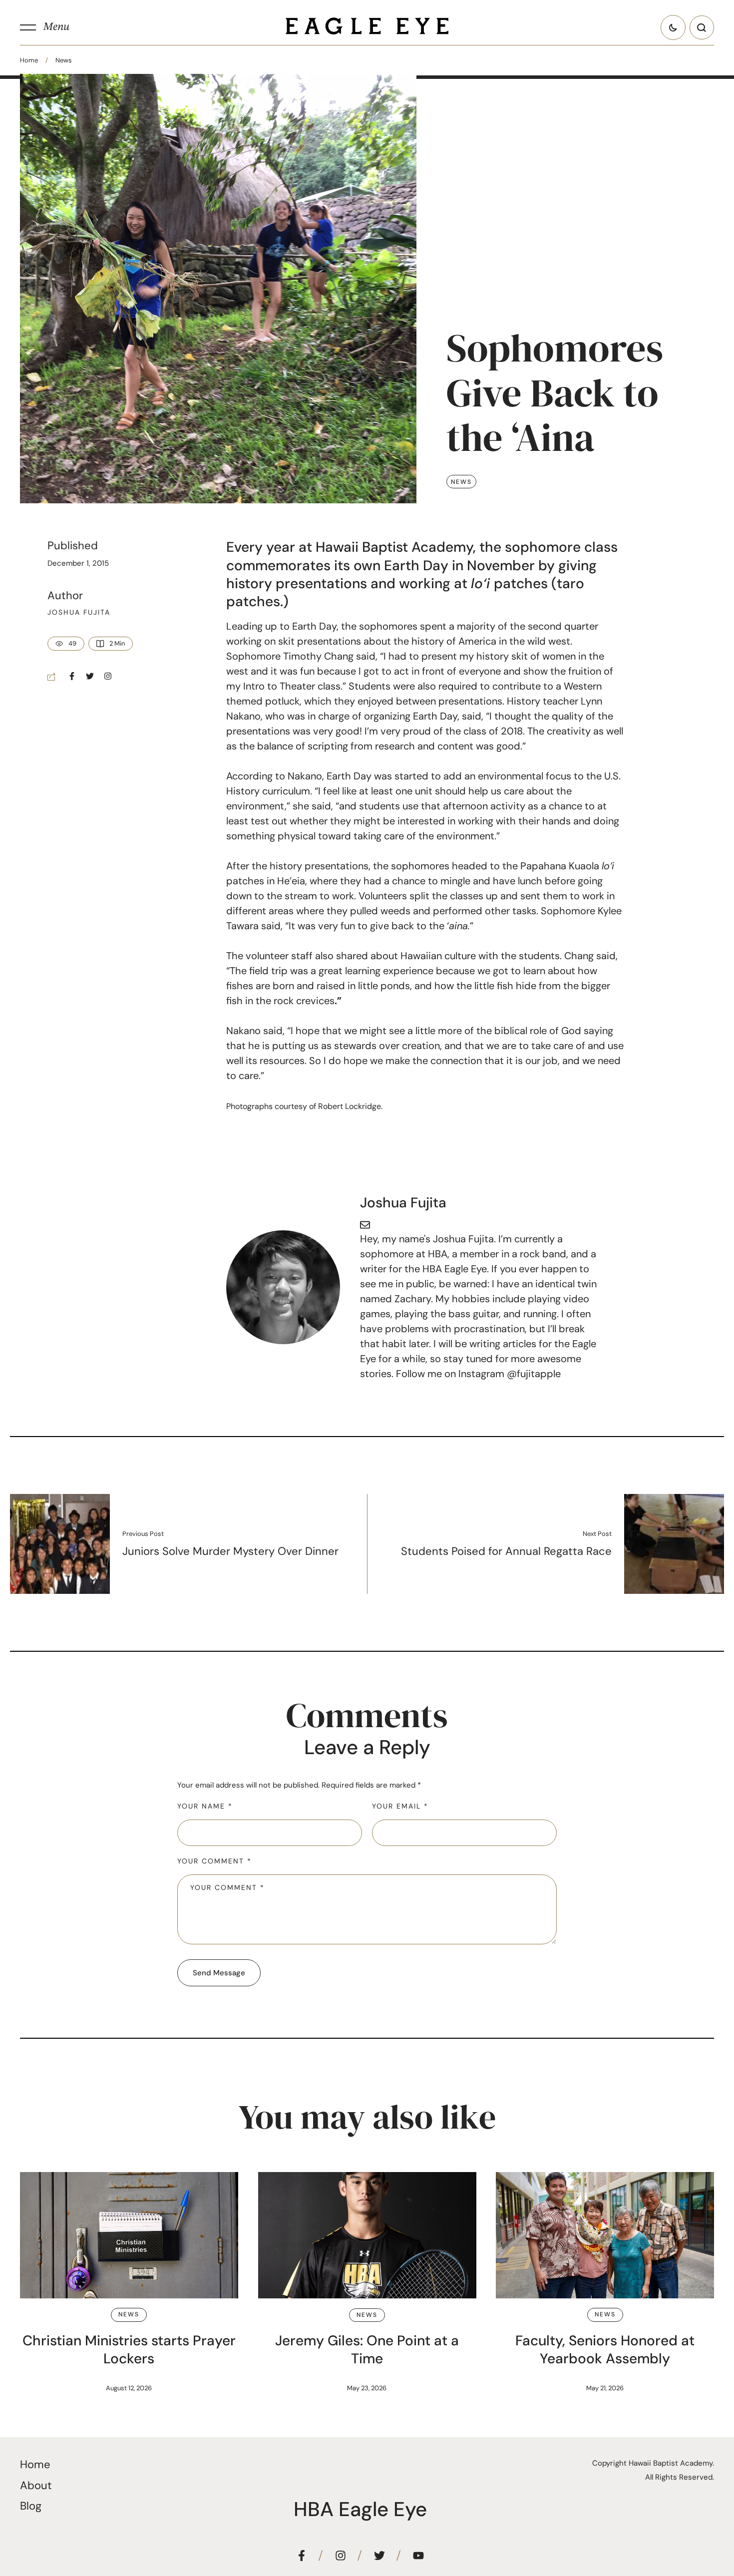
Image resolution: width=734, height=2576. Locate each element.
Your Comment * (214, 1861)
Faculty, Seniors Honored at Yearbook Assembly (605, 2350)
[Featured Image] (129, 2235)
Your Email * (400, 1806)
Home (29, 60)
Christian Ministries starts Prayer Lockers (129, 2350)
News (64, 60)
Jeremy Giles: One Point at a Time (367, 2350)
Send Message (219, 1973)
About (36, 2485)
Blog (31, 2506)
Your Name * (205, 1806)
